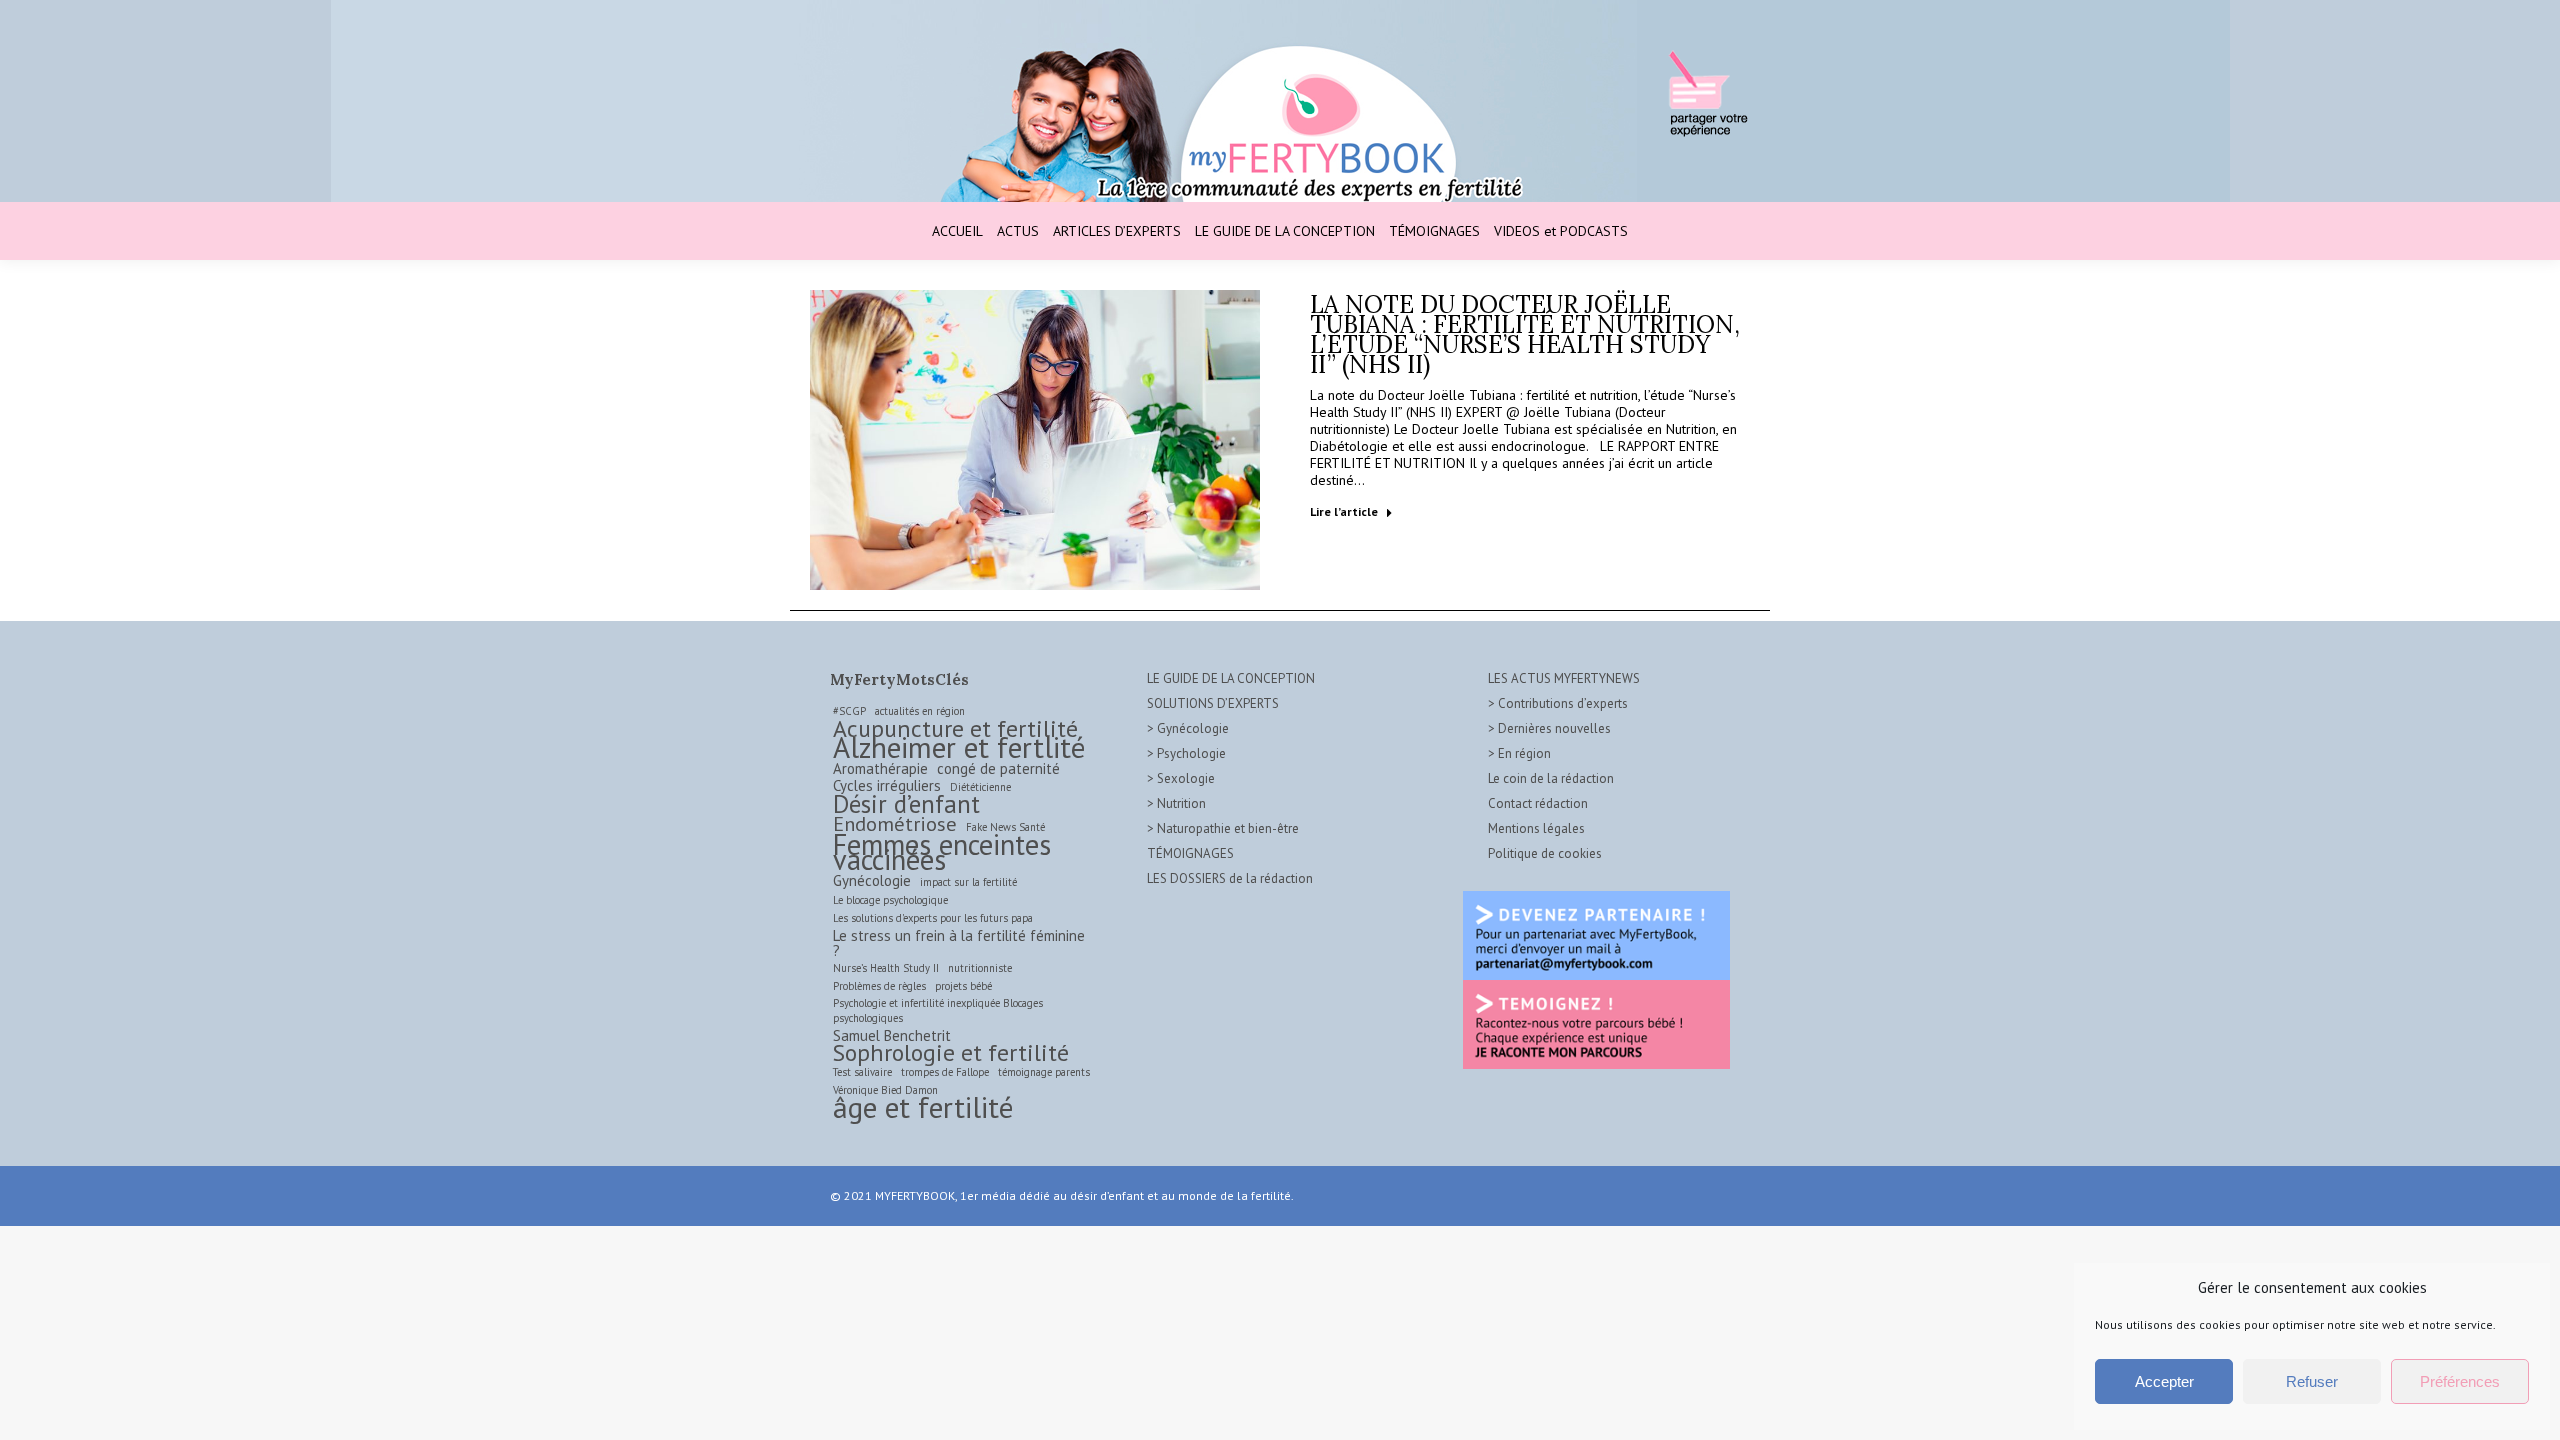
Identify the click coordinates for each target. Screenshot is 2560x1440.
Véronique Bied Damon (885, 1090)
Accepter (2164, 1381)
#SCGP (849, 711)
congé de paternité (998, 768)
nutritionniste (980, 968)
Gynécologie (872, 880)
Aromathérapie (880, 768)
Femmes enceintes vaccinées (942, 852)
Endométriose (895, 823)
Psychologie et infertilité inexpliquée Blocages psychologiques (938, 1010)
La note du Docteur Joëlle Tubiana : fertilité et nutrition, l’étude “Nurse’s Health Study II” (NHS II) (1525, 334)
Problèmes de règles (879, 986)
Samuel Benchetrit (892, 1035)
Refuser (2312, 1381)
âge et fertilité (923, 1107)
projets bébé (963, 986)
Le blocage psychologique (890, 900)
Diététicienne (980, 787)
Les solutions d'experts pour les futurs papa (933, 918)
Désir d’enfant (906, 804)
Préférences (2460, 1381)
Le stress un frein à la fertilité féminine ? (959, 943)
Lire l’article (1344, 511)
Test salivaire (862, 1072)
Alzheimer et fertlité (959, 747)
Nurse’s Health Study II (886, 968)
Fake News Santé (1005, 827)
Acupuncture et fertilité (955, 728)
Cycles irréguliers (887, 785)
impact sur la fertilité (968, 882)
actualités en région (920, 711)
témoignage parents (1044, 1072)
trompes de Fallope (945, 1072)
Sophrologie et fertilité (951, 1052)
